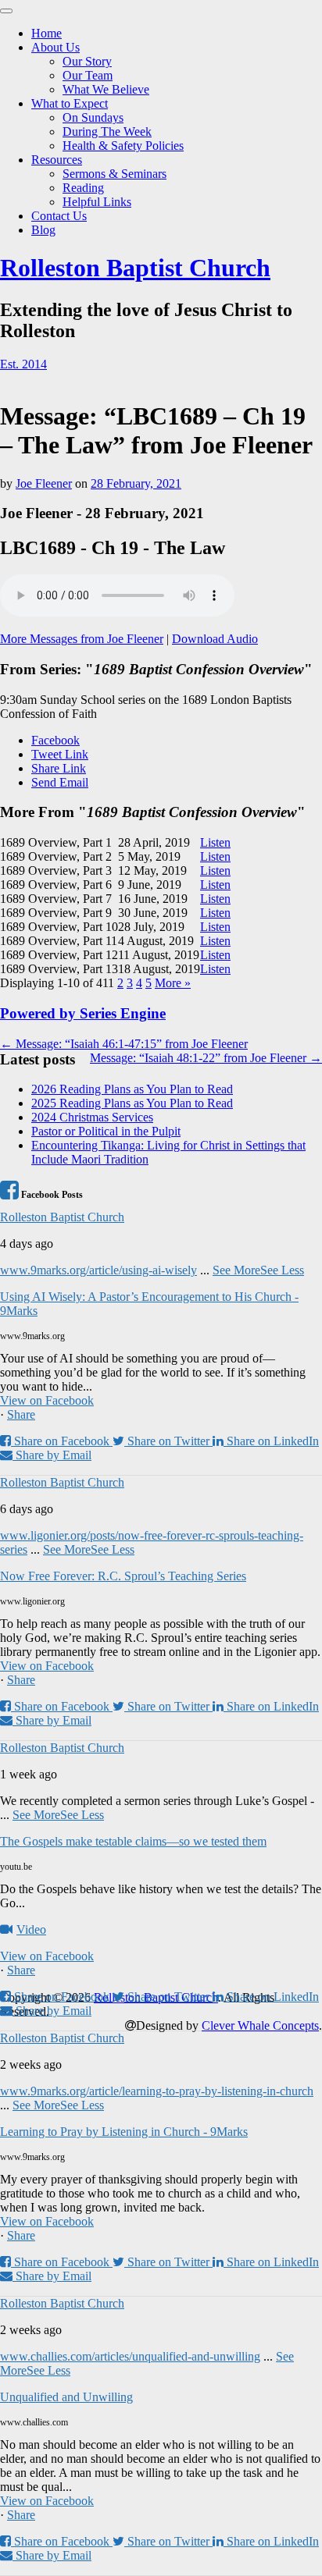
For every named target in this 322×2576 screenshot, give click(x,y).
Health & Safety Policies (123, 146)
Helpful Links (97, 202)
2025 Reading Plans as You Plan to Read (132, 1103)
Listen (215, 842)
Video (31, 1929)
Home (47, 33)
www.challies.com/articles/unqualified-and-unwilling (130, 2356)
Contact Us (59, 216)
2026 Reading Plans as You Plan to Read (132, 1089)
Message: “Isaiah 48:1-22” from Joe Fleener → (206, 1058)
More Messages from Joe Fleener (82, 639)
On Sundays (93, 117)
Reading (83, 188)
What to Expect (70, 103)
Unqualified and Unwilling (66, 2397)
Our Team (88, 75)
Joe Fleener (44, 483)
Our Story (87, 61)
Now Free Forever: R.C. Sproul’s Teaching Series (123, 1576)
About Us (55, 47)
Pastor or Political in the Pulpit (106, 1131)
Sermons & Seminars (114, 174)
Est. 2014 (23, 364)
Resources (57, 160)
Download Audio (215, 639)
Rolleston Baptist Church (135, 268)
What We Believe (106, 89)
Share (21, 1414)
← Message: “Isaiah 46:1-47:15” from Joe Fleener (124, 1044)
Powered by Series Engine (83, 1013)
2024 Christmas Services (92, 1117)
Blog (43, 230)
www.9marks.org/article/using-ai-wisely (98, 1270)
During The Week (107, 131)
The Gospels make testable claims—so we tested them (133, 1841)
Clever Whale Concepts (260, 2025)
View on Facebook (47, 1400)
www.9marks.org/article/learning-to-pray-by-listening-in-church (157, 2091)
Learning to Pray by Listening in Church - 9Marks (124, 2132)
